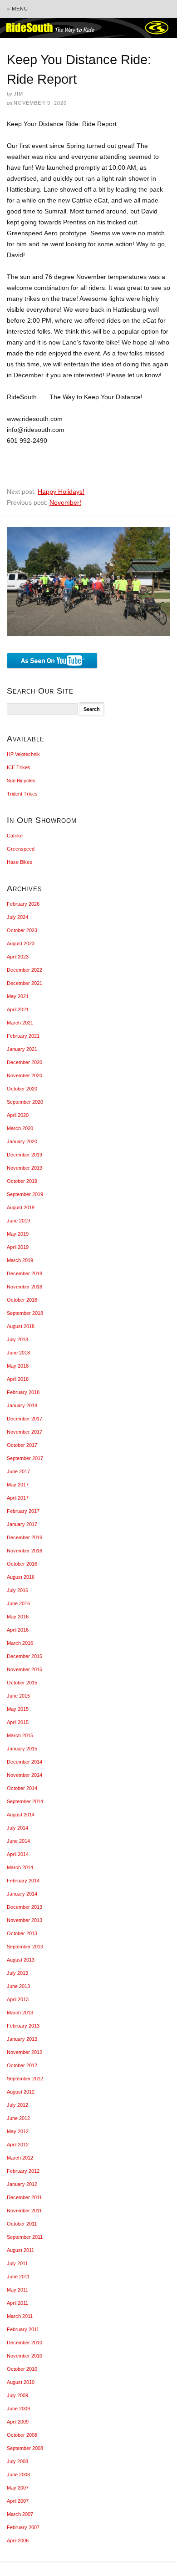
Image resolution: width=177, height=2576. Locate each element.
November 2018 (25, 1287)
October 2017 (22, 1445)
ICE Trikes (19, 767)
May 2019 (18, 1234)
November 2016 (25, 1551)
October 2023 (22, 930)
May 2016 (18, 1617)
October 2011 (22, 2224)
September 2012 (25, 2079)
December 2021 (25, 983)
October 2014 (22, 1788)
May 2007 (18, 2488)
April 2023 (18, 957)
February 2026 (23, 904)
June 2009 (18, 2409)
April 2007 (18, 2501)
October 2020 (22, 1089)
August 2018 (21, 1326)
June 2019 (18, 1221)
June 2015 (18, 1696)
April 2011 (17, 2303)
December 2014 (25, 1762)
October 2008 (22, 2435)
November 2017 (25, 1432)
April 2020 (18, 1115)
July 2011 (17, 2263)
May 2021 (18, 996)
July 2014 (17, 1828)
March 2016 (20, 1643)
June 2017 (18, 1471)
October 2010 (22, 2369)
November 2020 (25, 1075)
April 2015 (18, 1722)
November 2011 (24, 2211)
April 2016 (18, 1630)
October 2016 (22, 1564)
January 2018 (22, 1405)
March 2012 (20, 2158)
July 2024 (17, 917)
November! (65, 502)
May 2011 (17, 2290)
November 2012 (25, 2052)
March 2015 (20, 1735)
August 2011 (20, 2250)
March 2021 (20, 1023)
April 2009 (18, 2422)
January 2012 (22, 2184)
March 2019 (20, 1260)
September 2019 (25, 1194)
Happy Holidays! (61, 492)
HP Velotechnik (23, 754)
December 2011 (24, 2197)
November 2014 (25, 1775)
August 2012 (21, 2092)
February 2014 (23, 1881)
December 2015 (25, 1656)
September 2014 (25, 1801)
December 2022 (25, 970)
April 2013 (18, 1999)
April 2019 (18, 1247)
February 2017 (23, 1511)
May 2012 (18, 2131)
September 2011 (25, 2237)
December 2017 (25, 1419)
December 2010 (25, 2343)
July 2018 (17, 1339)
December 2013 (25, 1907)
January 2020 (22, 1141)
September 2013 (25, 1947)
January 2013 (22, 2039)
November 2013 (25, 1920)
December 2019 (25, 1155)
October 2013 (22, 1933)
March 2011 (20, 2316)
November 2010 (25, 2356)
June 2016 (18, 1603)
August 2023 (21, 943)
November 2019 (25, 1168)
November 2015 (25, 1669)
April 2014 (18, 1854)
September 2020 (25, 1102)
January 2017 (22, 1524)
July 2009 (17, 2395)
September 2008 (25, 2448)
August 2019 (21, 1207)
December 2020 (25, 1062)
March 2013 (20, 2013)
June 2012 (18, 2118)
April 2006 (18, 2541)
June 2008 (18, 2475)
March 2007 (20, 2514)
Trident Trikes (22, 794)
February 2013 (23, 2026)
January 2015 (22, 1749)
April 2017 (18, 1498)
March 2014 (20, 1867)
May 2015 (18, 1709)
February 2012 (23, 2171)
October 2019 (22, 1181)
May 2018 (18, 1366)
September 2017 (25, 1458)
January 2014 (22, 1894)
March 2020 (20, 1128)
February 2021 (23, 1036)
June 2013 (18, 1986)
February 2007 (23, 2527)
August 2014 (21, 1815)
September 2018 (25, 1313)
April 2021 (18, 1009)
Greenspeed (21, 849)
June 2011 (18, 2277)
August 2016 (21, 1577)
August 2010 (21, 2382)
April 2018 (18, 1379)
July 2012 (17, 2105)
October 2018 (22, 1300)
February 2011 (23, 2329)
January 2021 (22, 1049)
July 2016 (17, 1590)
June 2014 (18, 1841)
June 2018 (18, 1353)
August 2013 (21, 1960)
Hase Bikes (20, 862)
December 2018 (25, 1273)
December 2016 (25, 1537)
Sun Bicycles (21, 781)
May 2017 (18, 1485)
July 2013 (17, 1973)
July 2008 (17, 2461)
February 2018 (23, 1392)
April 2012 (18, 2145)
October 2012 (22, 2065)
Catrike (15, 836)
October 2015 (22, 1683)
